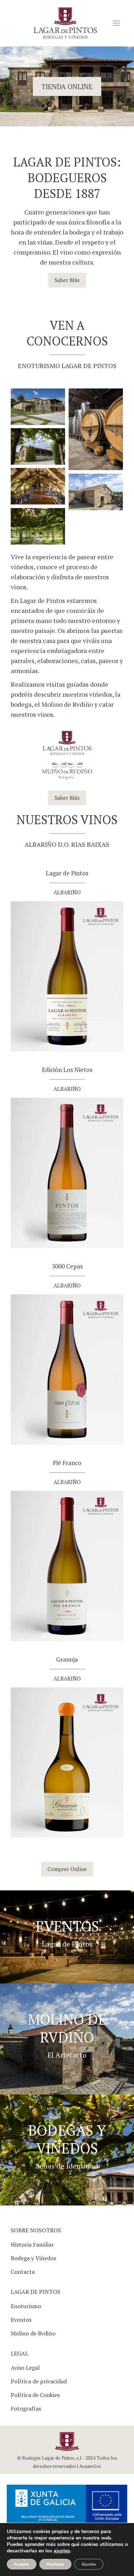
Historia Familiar (32, 2244)
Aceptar (22, 2564)
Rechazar (55, 2564)
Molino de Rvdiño (33, 2333)
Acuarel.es (90, 2466)
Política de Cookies (35, 2395)
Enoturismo (26, 2306)
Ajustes (89, 2564)
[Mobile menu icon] (116, 23)
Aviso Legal (25, 2368)
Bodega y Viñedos (33, 2258)
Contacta (23, 2272)
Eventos (21, 2320)
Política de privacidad (39, 2381)
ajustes (62, 2551)
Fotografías (26, 2408)
